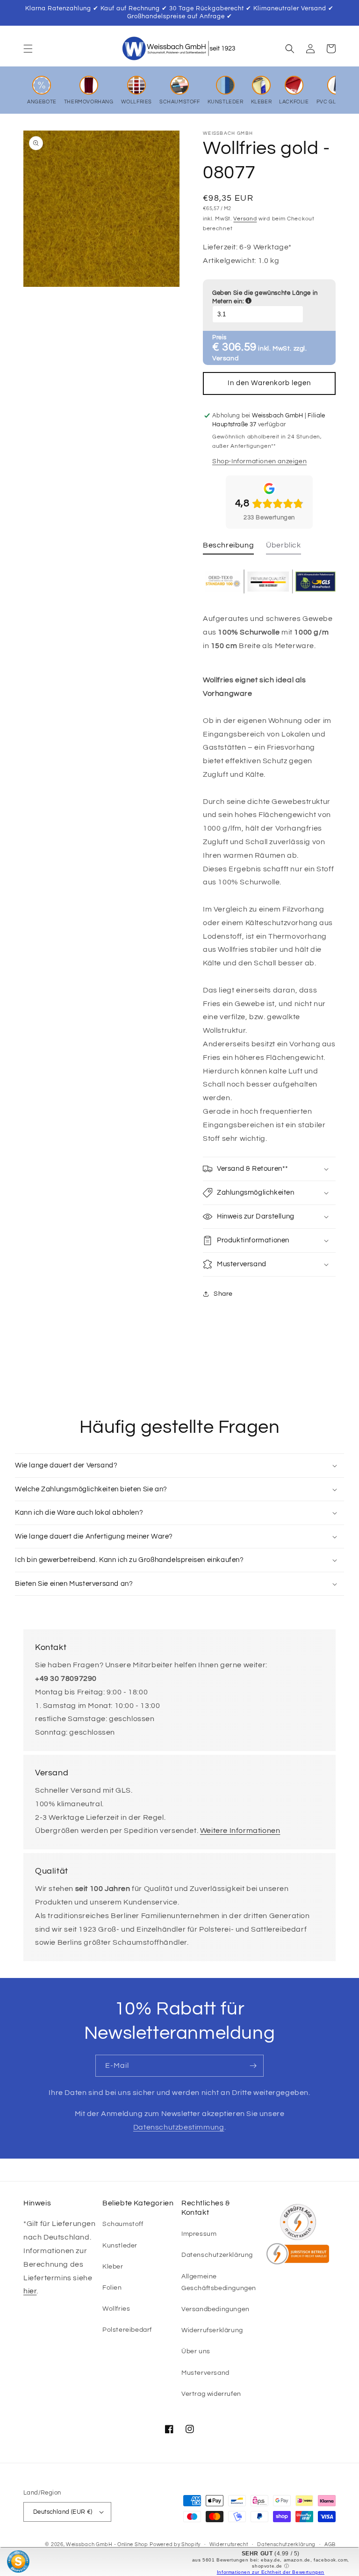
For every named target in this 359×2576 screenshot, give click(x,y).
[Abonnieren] (253, 2066)
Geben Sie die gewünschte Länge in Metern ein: (269, 297)
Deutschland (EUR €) (63, 2512)
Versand (245, 219)
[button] (28, 49)
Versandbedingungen (215, 2309)
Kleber (113, 2267)
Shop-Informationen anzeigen (259, 461)
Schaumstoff (123, 2224)
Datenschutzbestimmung (179, 2127)
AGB (330, 2544)
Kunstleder (120, 2246)
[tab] (228, 548)
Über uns (196, 2351)
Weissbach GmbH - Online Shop (107, 2544)
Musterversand (205, 2373)
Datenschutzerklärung (217, 2255)
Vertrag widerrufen (211, 2394)
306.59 (239, 347)
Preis (219, 337)
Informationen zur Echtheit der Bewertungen (271, 2572)
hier (30, 2291)
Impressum (199, 2234)
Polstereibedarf (127, 2330)
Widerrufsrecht (229, 2544)
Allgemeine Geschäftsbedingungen (219, 2282)
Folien (112, 2288)
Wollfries (116, 2309)
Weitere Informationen (240, 1831)
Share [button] (223, 1294)
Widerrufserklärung (212, 2330)
